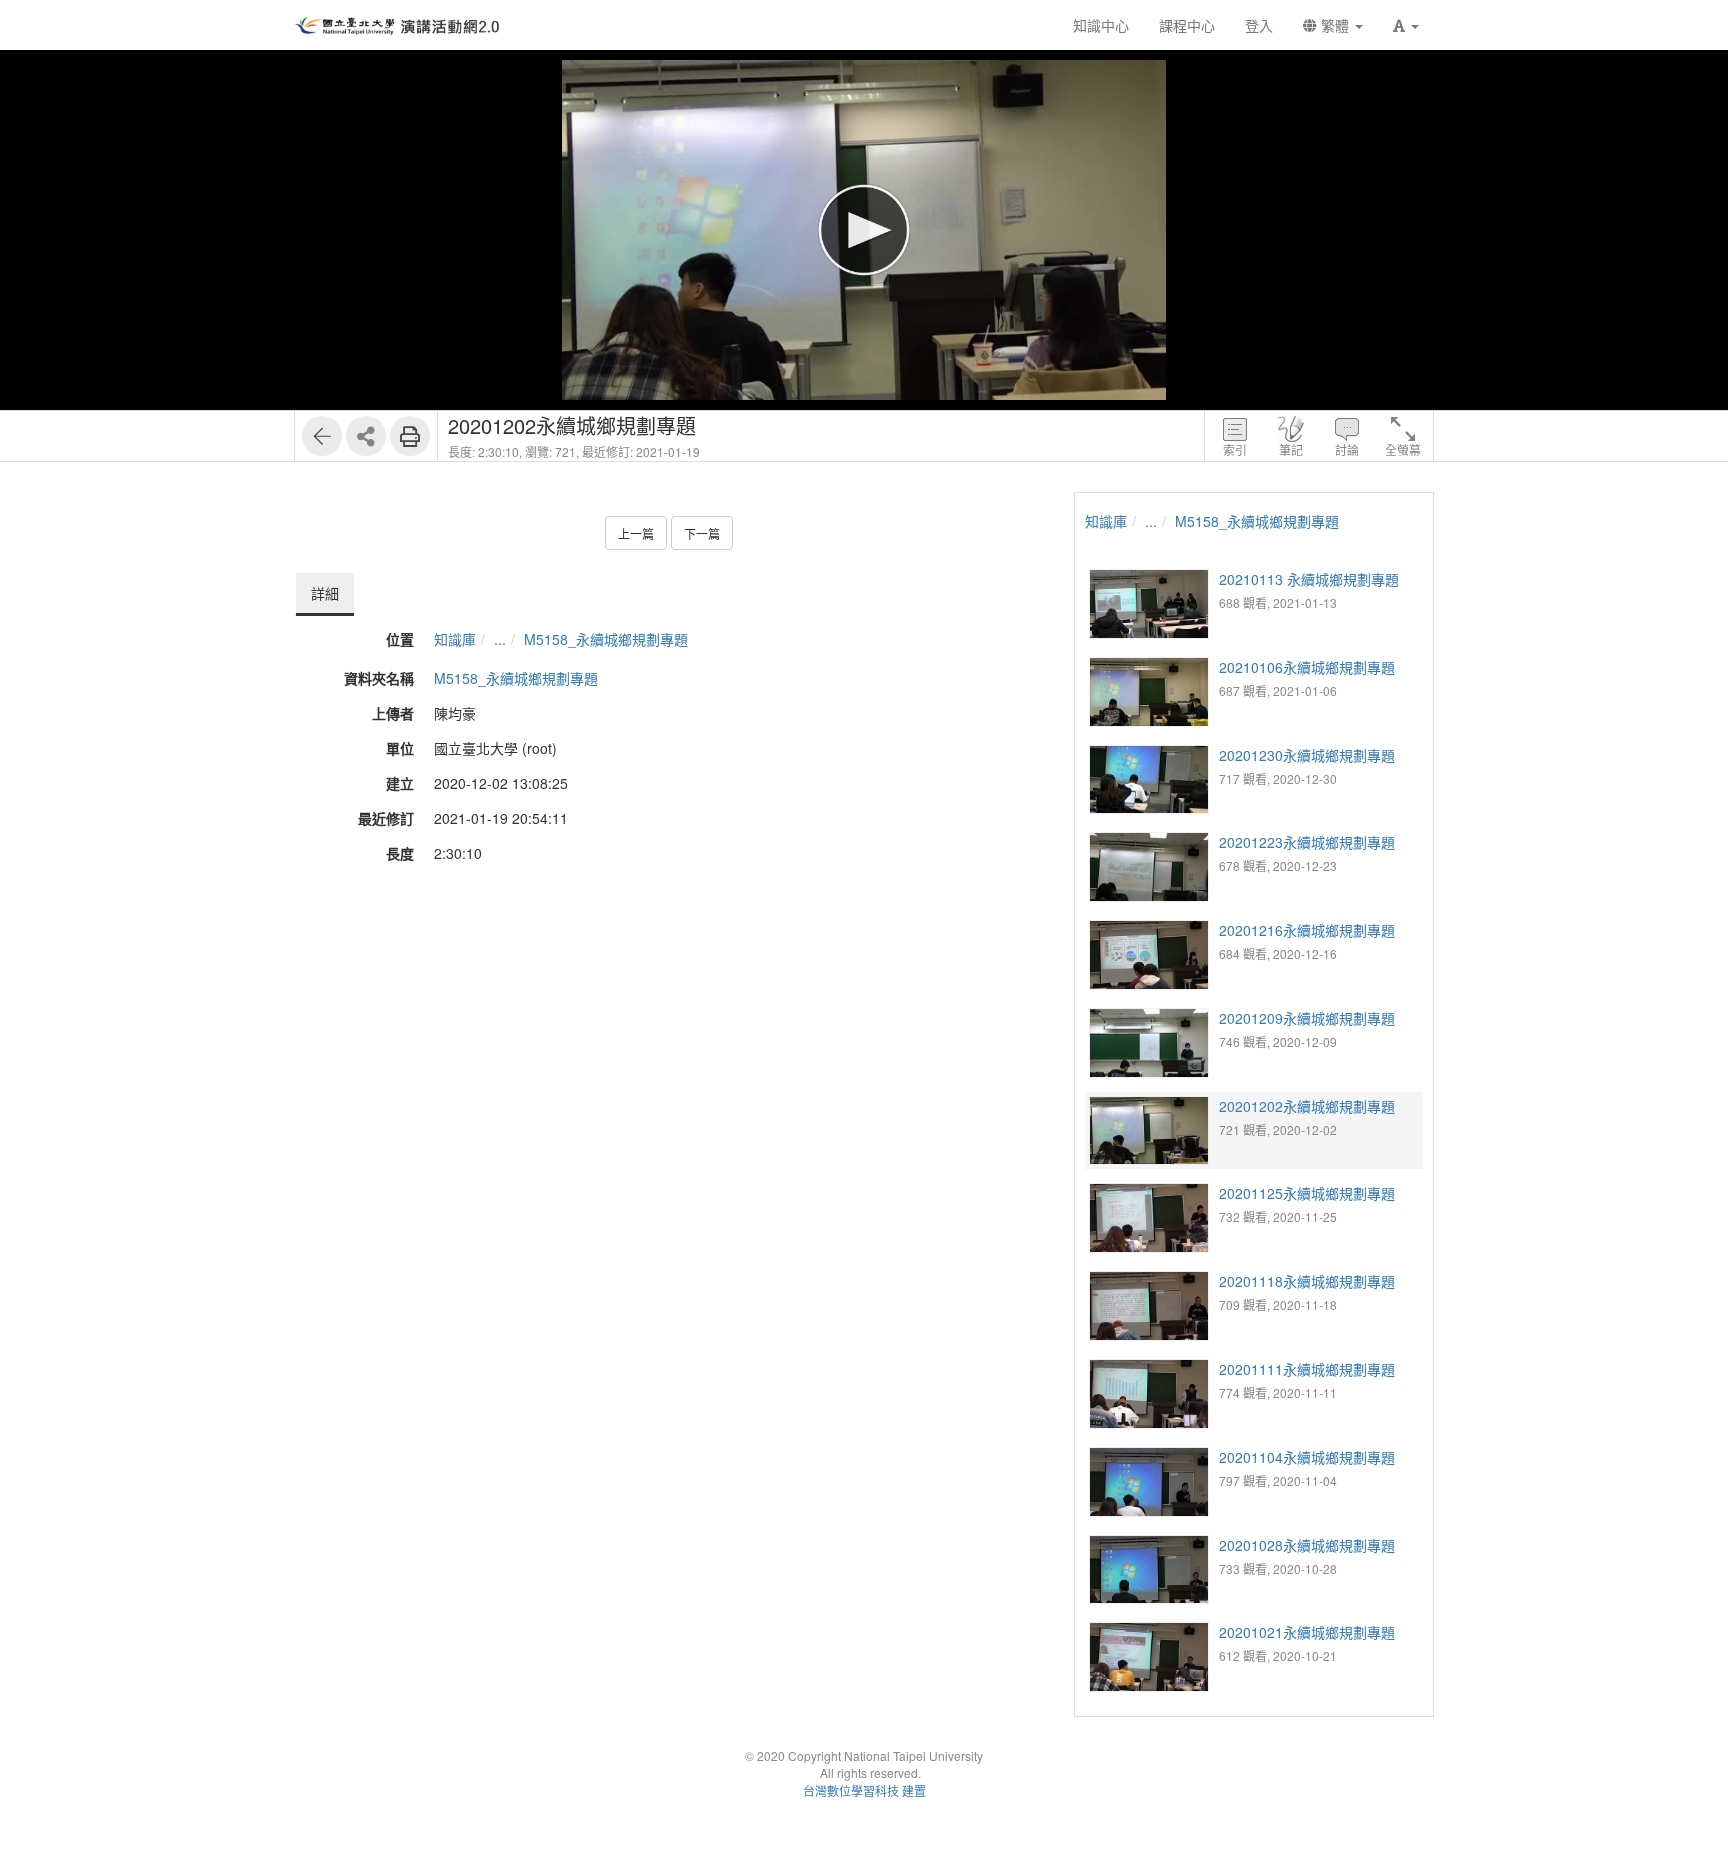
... (500, 639)
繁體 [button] (1335, 25)
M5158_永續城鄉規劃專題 (606, 639)
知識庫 (455, 639)
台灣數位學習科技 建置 (864, 1790)
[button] (1406, 25)
